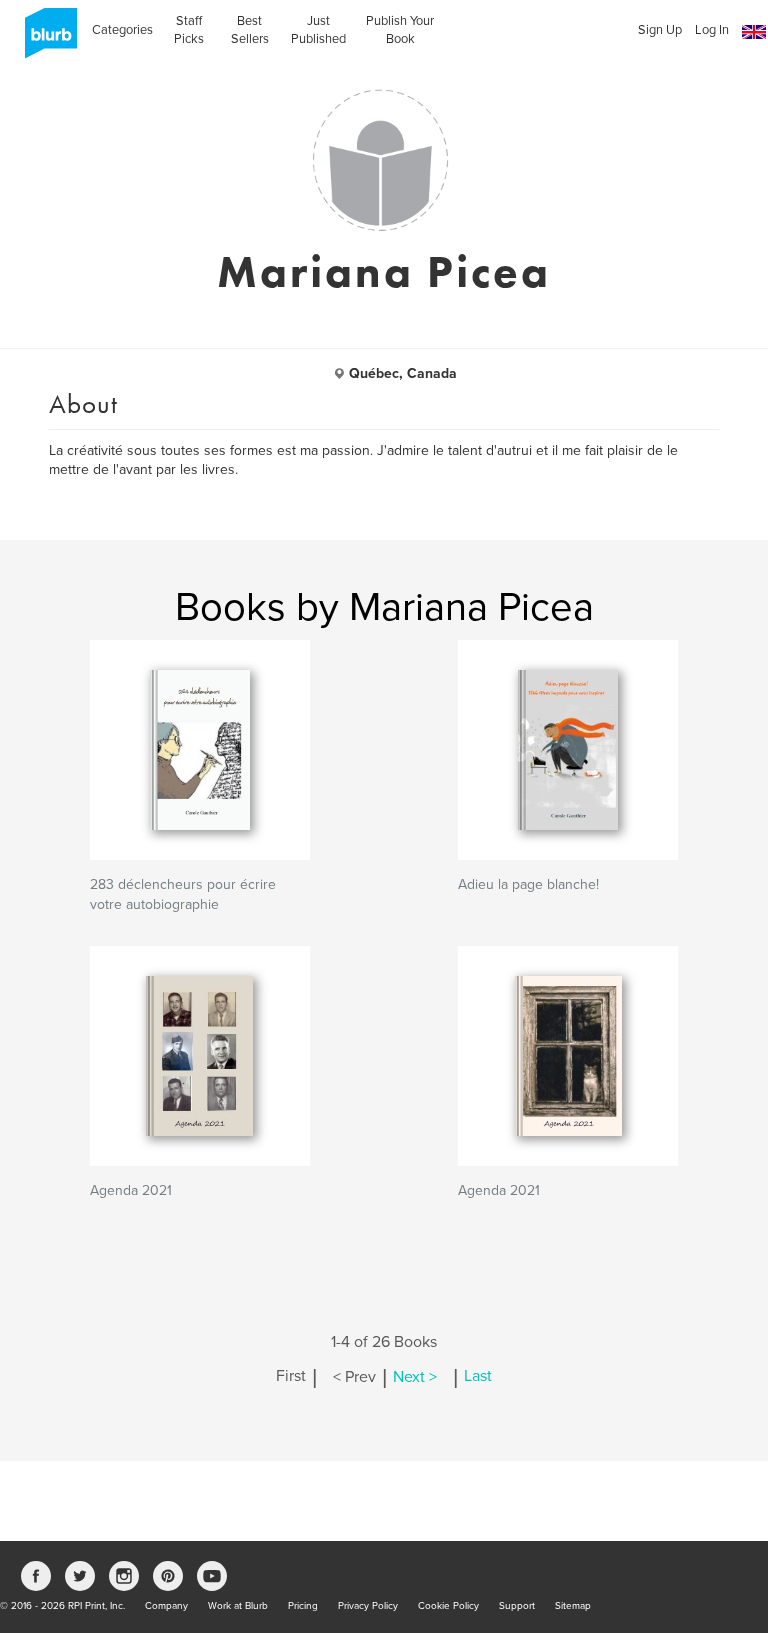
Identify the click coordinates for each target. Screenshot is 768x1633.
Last (478, 1377)
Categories (122, 30)
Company (166, 1606)
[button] (754, 32)
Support (517, 1606)
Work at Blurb (238, 1606)
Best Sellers (250, 30)
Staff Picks (189, 30)
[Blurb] (45, 40)
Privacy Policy (368, 1606)
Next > (415, 1377)
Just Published (318, 30)
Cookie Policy (448, 1606)
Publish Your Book (400, 30)
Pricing (303, 1606)
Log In (712, 30)
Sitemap (573, 1606)
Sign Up (660, 30)
